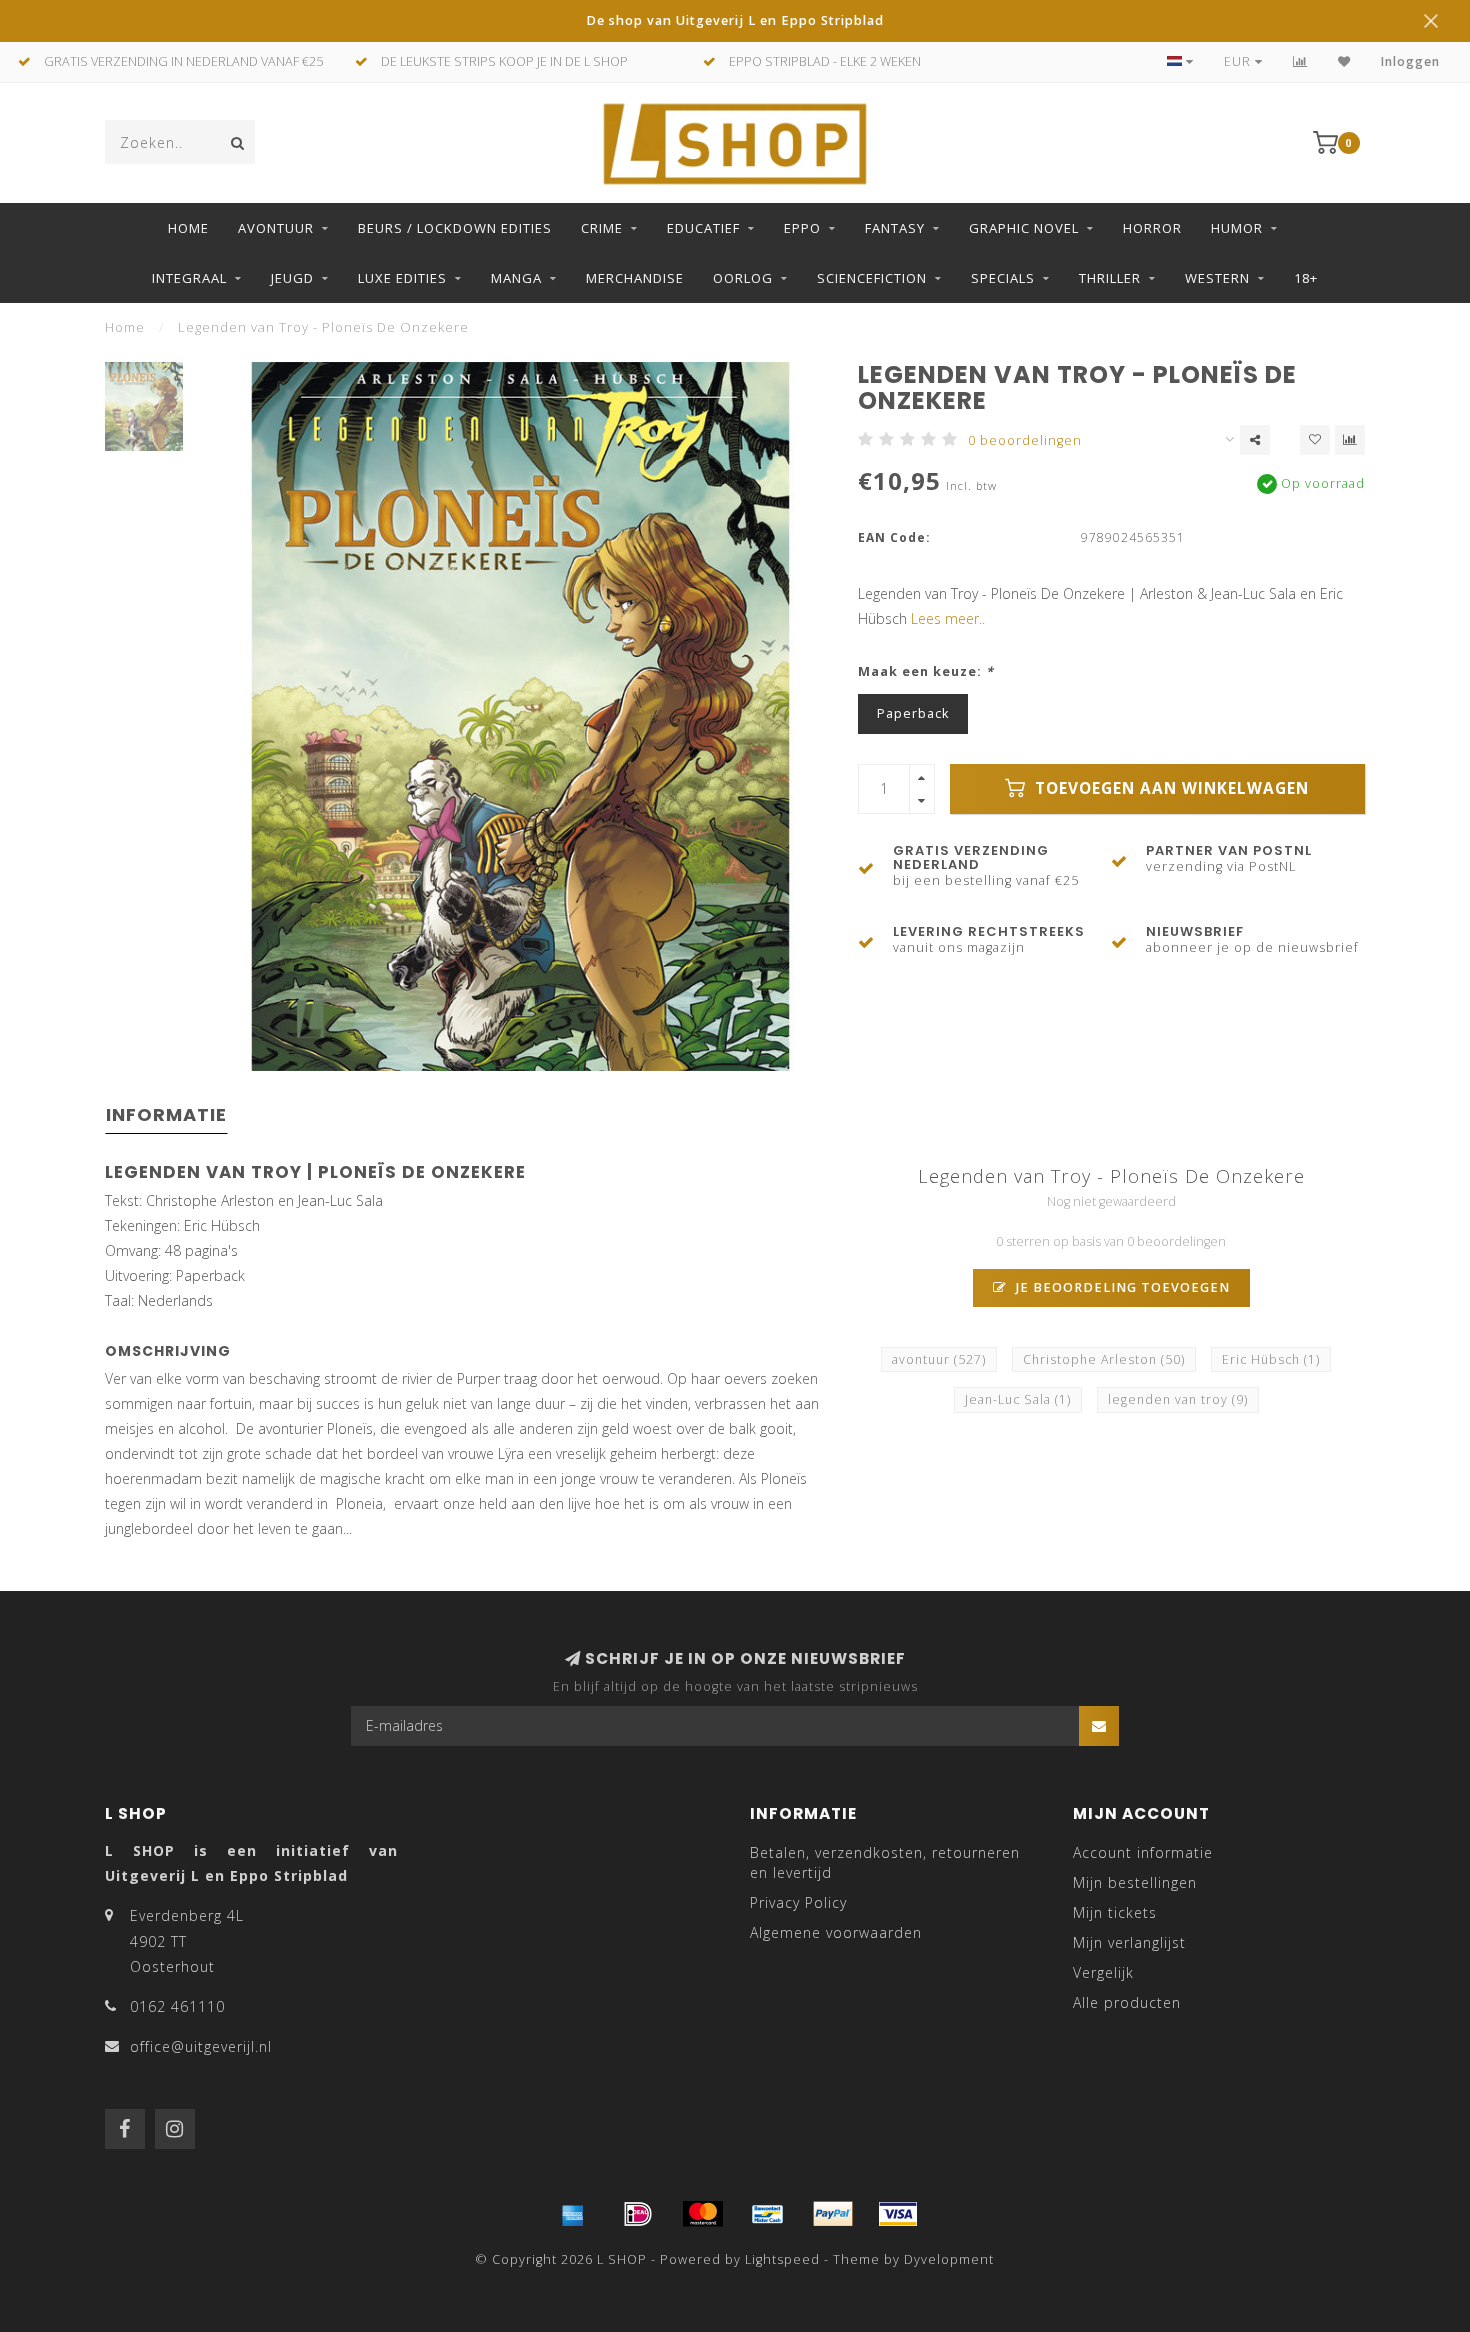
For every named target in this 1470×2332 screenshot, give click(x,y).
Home (188, 228)
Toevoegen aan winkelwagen (1169, 788)
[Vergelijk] (1300, 61)
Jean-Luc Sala (1018, 1399)
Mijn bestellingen (1135, 1882)
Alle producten (1127, 2002)
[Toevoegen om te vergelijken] (1350, 440)
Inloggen (1410, 61)
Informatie (166, 1114)
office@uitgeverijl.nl (201, 2046)
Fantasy (895, 228)
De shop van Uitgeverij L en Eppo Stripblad (735, 20)
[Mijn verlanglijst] (1344, 61)
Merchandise (635, 278)
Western (1217, 278)
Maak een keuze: (926, 671)
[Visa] (898, 2214)
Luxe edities (402, 278)
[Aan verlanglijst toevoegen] (1315, 440)
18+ (1306, 278)
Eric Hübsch (1271, 1359)
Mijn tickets (1115, 1912)
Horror (1152, 228)
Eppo (802, 228)
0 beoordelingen (1025, 440)
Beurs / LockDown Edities (455, 228)
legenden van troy (1178, 1399)
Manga (516, 278)
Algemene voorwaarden (836, 1932)
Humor (1237, 228)
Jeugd (292, 278)
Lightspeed (782, 2259)
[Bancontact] (768, 2214)
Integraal (189, 278)
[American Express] (573, 2214)
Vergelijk (1103, 1972)
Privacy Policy (798, 1902)
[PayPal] (833, 2214)
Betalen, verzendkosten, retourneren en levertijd (885, 1862)
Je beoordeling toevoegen (1121, 1287)
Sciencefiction (872, 278)
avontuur (939, 1359)
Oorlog (743, 278)
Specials (1003, 278)
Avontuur (276, 228)
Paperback (913, 713)
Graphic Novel (1024, 228)
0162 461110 (177, 2006)
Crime (602, 228)
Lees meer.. (948, 618)
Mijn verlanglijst (1129, 1942)
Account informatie (1143, 1852)
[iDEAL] (638, 2214)
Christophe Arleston (1104, 1359)
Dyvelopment (949, 2259)
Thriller (1110, 278)
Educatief (703, 228)
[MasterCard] (703, 2214)
